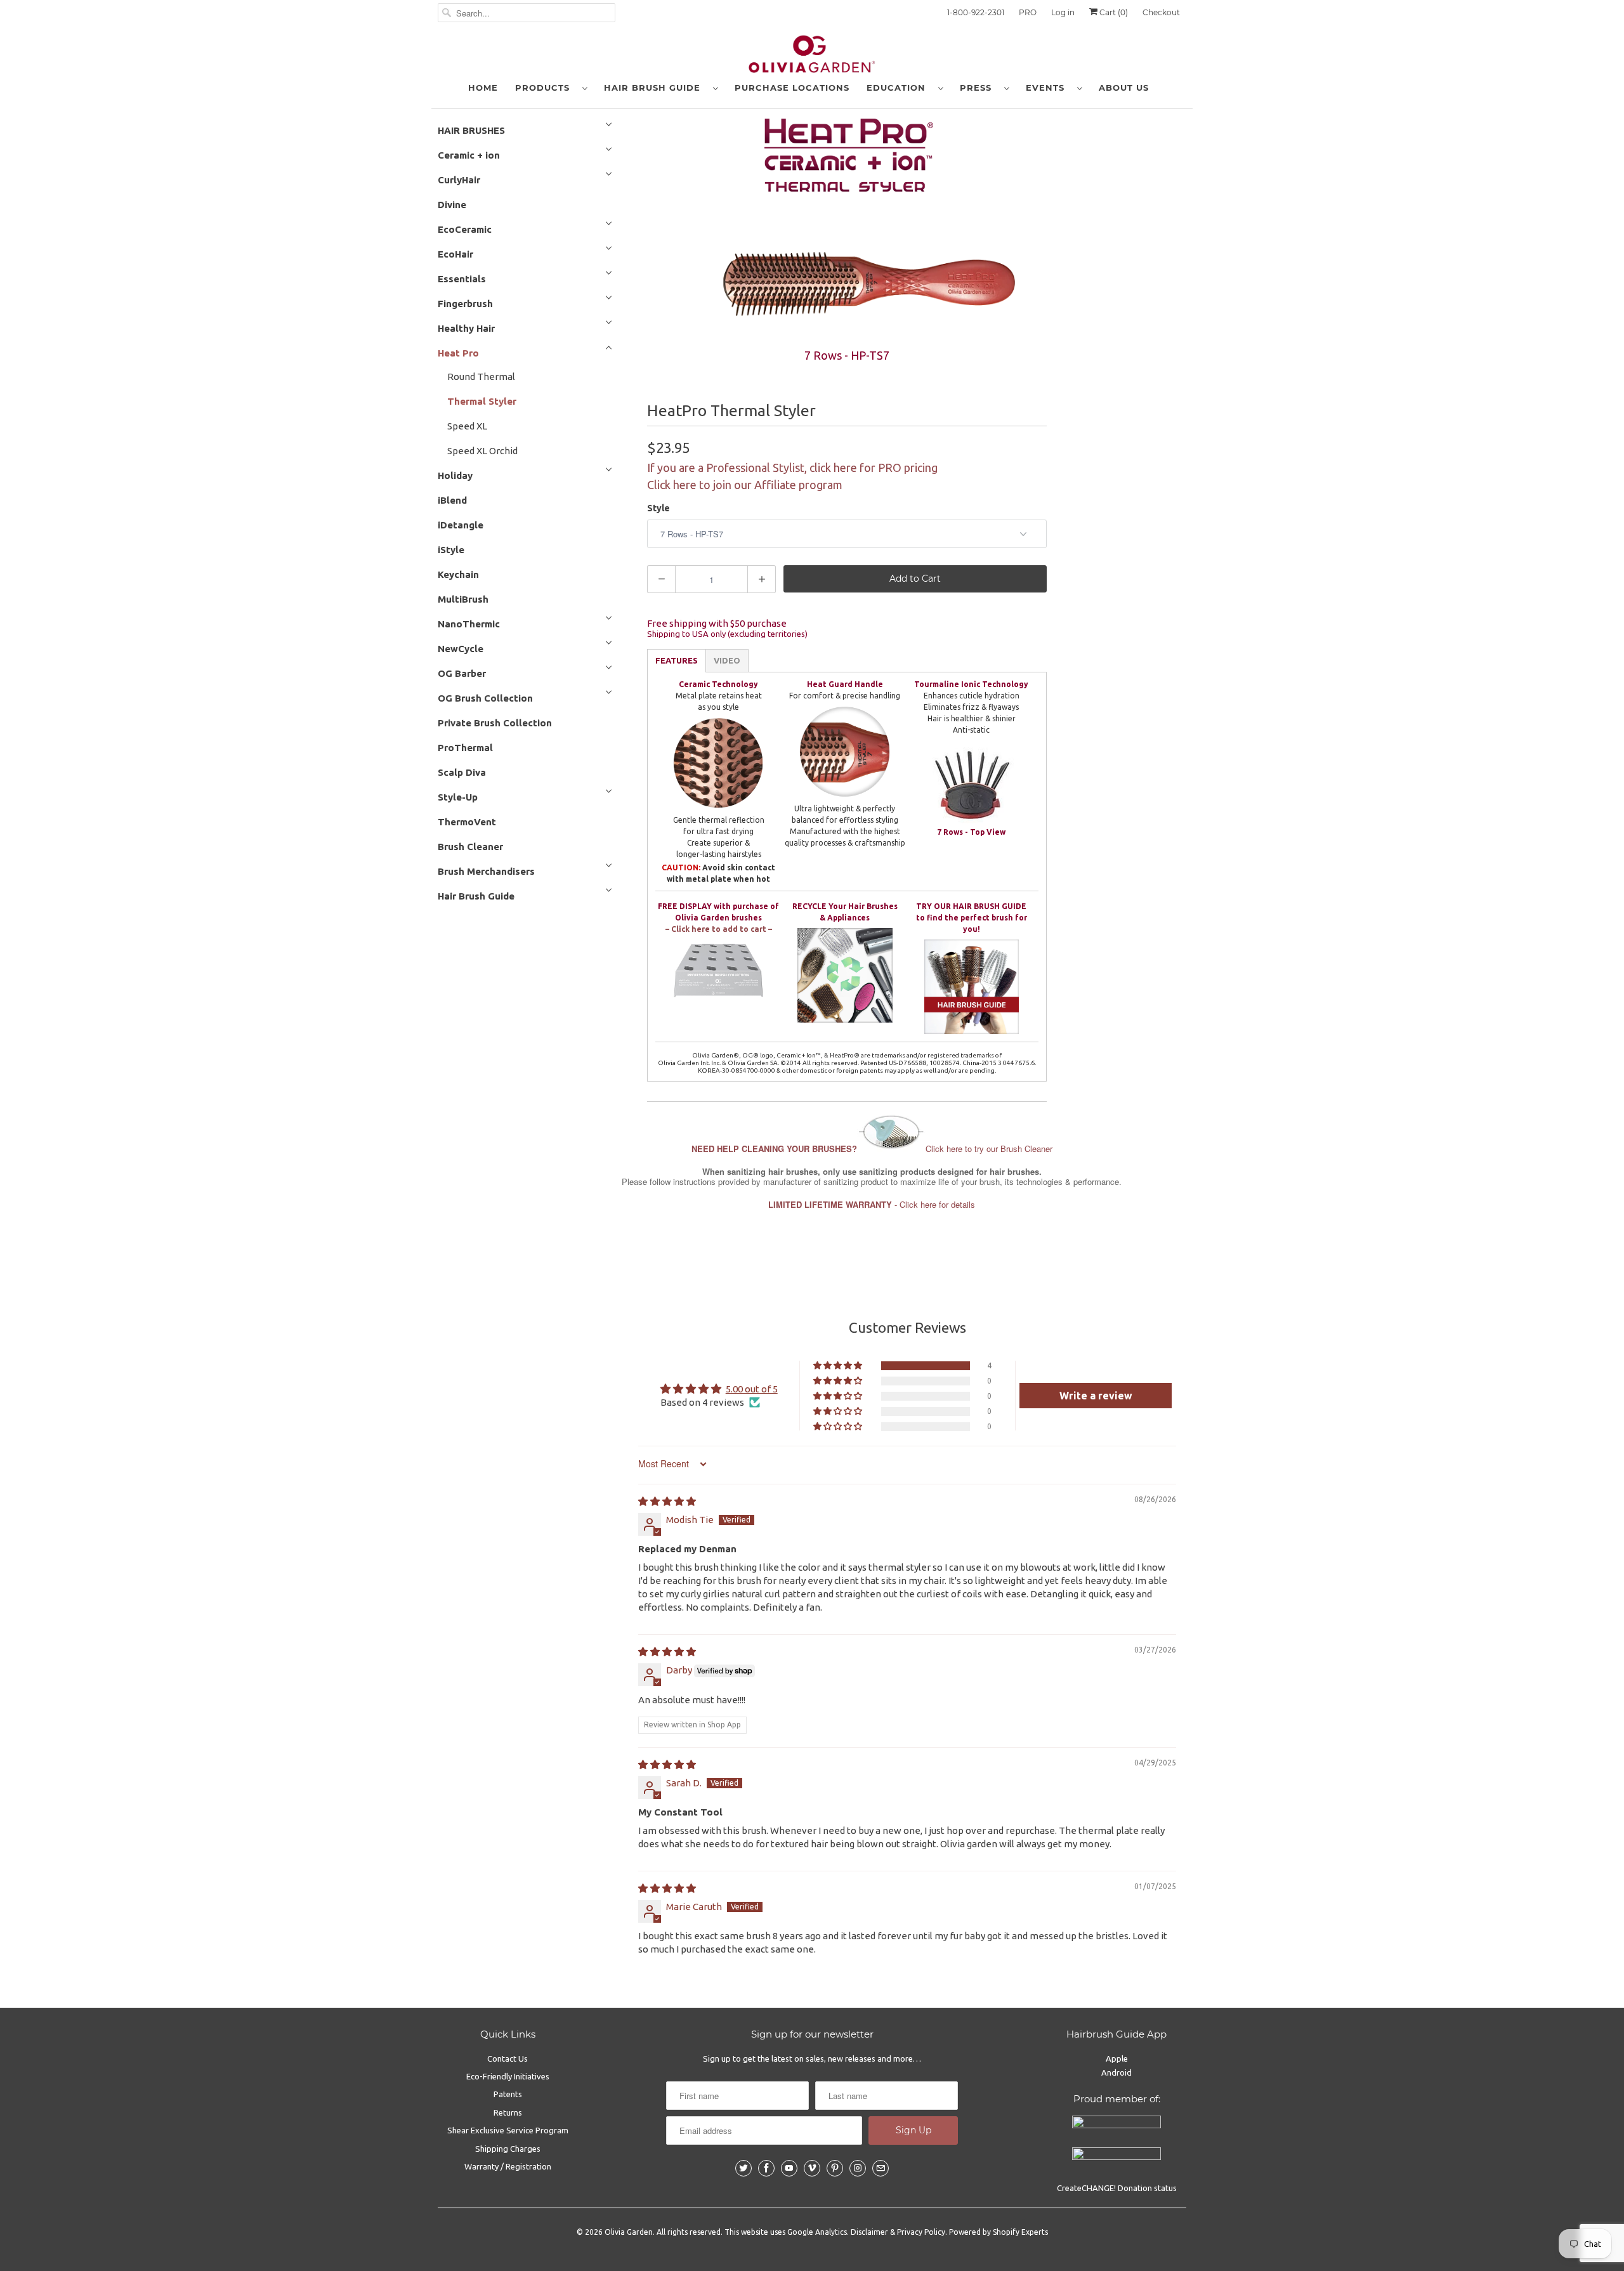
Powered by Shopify (984, 2232)
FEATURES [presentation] (677, 660)
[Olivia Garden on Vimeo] (812, 2168)
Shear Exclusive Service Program (508, 2130)
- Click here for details (872, 1204)
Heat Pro (458, 353)
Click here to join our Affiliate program (745, 485)
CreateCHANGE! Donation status (1117, 2188)
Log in (1063, 12)
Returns (508, 2112)
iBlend (452, 500)
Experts (1035, 2232)
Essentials (462, 279)
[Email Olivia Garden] (881, 2168)
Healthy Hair (466, 328)
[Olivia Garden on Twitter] (743, 2168)
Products (546, 88)
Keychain (458, 574)
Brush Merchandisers (486, 871)
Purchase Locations (792, 88)
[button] (839, 1366)
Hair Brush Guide (655, 88)
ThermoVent (467, 822)
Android (1116, 2072)
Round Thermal (481, 376)
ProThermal (465, 748)
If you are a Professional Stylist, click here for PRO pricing (792, 468)
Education (899, 88)
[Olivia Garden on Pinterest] (835, 2168)
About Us (1124, 88)
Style (658, 508)
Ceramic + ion (469, 155)
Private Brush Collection (495, 723)
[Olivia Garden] (812, 57)
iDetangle (461, 525)
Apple (1117, 2058)
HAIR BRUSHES (471, 130)
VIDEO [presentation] (727, 660)
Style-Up (458, 797)
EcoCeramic (465, 229)
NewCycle (461, 649)
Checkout (1161, 12)
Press (979, 88)
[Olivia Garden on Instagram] (858, 2168)
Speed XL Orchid (482, 451)
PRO (1028, 12)
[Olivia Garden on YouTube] (789, 2168)
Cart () (1113, 12)
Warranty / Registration (508, 2166)
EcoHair (455, 254)
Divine (452, 205)
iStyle (451, 550)
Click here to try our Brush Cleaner (872, 1149)
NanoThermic (469, 624)
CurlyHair (459, 180)
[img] (667, 1501)
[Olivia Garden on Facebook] (766, 2168)
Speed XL (467, 426)
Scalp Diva (462, 772)
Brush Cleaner (470, 847)
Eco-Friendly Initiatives (508, 2076)
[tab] (677, 661)
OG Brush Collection (485, 698)
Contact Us (507, 2058)
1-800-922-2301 (976, 12)
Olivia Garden (629, 2232)
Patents (508, 2094)
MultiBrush (463, 599)
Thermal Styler (482, 401)
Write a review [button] (1096, 1396)
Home (483, 88)
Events (1048, 88)
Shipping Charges (508, 2149)
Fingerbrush (465, 304)
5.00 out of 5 (752, 1389)
